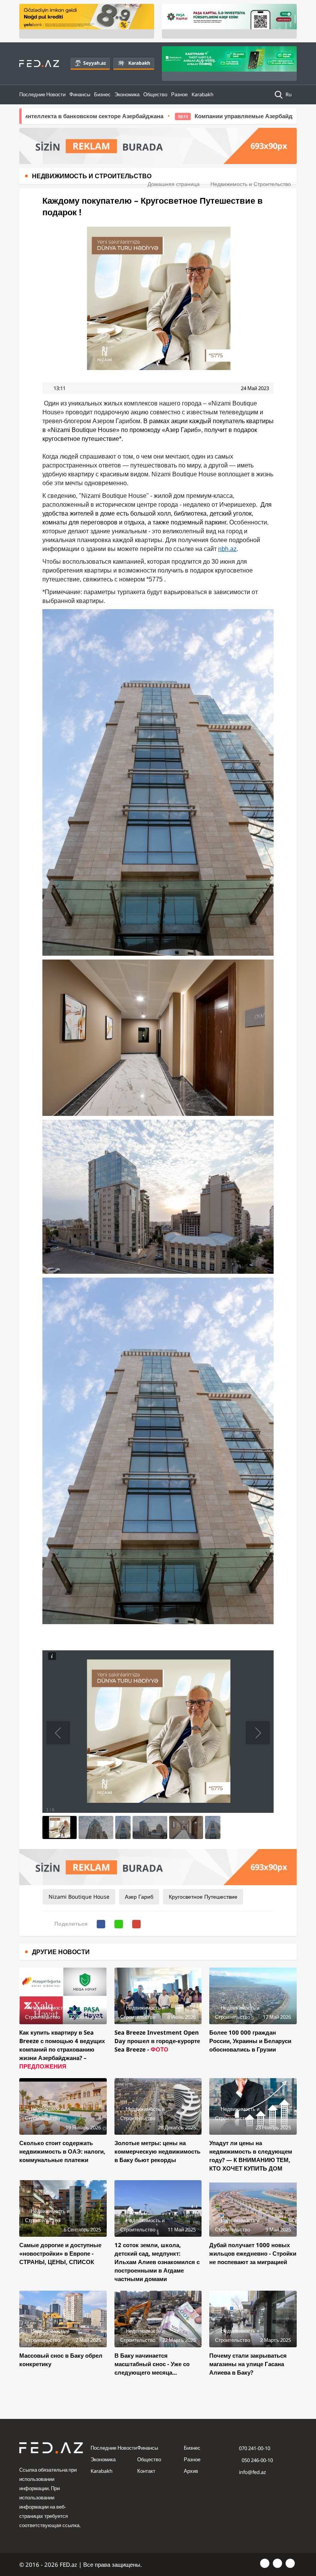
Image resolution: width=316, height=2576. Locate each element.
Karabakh (139, 63)
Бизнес (102, 94)
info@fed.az (252, 2472)
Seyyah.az (95, 63)
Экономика (127, 94)
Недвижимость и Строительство (251, 184)
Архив (191, 2471)
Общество (155, 94)
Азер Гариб (139, 1897)
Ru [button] (289, 94)
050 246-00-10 (257, 2460)
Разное (179, 94)
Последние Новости (42, 94)
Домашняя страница (174, 184)
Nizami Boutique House (79, 1897)
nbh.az (227, 549)
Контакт (146, 2471)
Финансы (80, 94)
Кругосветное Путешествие (203, 1897)
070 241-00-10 (255, 2448)
